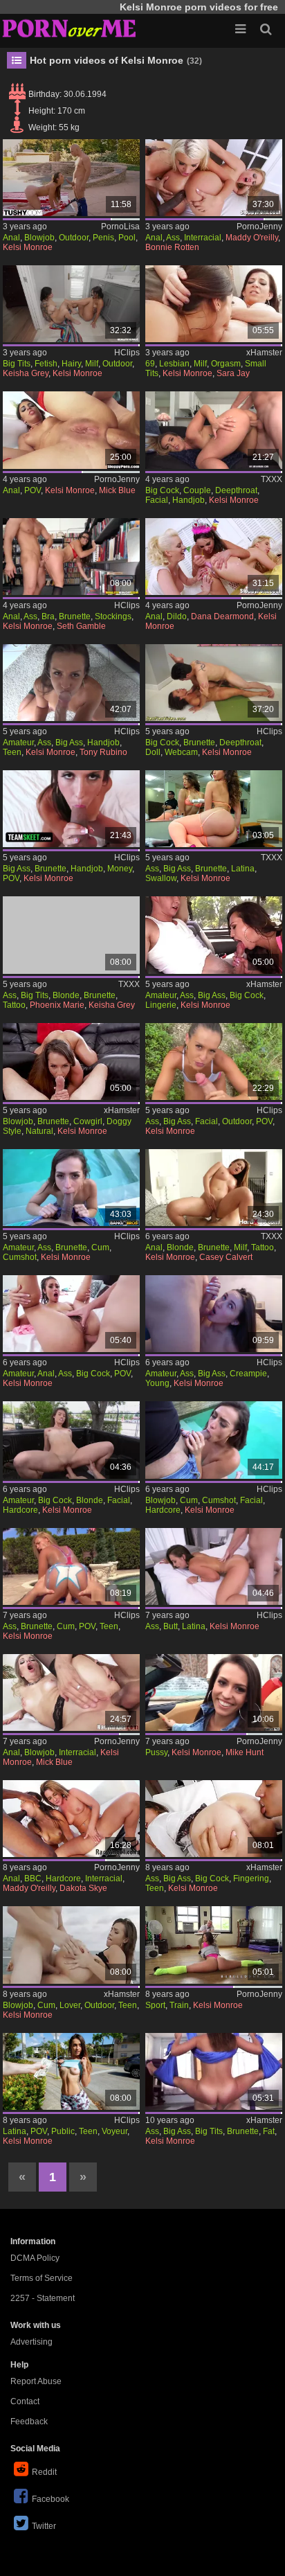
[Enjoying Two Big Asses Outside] (71, 1188)
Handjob (189, 500)
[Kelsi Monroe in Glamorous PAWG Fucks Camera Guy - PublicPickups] (71, 2071)
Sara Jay (233, 373)
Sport (155, 2005)
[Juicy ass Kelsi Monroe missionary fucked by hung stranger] (214, 935)
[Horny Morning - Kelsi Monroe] (214, 430)
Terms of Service (42, 2278)
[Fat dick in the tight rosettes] (71, 430)
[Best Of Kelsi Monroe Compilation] (71, 1566)
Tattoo (14, 1005)
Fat (269, 2131)
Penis (103, 238)
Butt (171, 1626)
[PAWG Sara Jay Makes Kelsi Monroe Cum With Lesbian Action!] (214, 304)
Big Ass (69, 743)
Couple (197, 490)
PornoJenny (259, 226)
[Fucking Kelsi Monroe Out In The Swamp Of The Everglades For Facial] (214, 1062)
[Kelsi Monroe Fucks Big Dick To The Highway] (71, 1440)
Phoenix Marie (57, 1005)
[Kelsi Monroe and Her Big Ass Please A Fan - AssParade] (214, 809)
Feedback (29, 2422)
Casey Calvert (226, 1257)
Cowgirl (88, 1121)
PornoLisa (120, 226)
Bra (48, 616)
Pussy (156, 1752)
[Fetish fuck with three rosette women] (214, 557)
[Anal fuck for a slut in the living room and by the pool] (71, 178)
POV (33, 490)
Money (120, 869)
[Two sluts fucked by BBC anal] (71, 1819)
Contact (25, 2401)
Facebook (50, 2499)
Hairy (71, 364)
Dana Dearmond (222, 616)
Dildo (177, 616)
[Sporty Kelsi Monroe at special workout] (214, 1945)
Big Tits (17, 364)
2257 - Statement (43, 2298)
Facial (157, 500)
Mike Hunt (245, 1752)
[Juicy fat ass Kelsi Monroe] (214, 2071)
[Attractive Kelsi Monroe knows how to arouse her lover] (71, 1945)
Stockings (113, 616)
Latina (243, 869)
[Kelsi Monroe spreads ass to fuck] (71, 1314)
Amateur (18, 743)
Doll (153, 752)
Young (157, 1383)
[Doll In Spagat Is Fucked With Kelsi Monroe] (214, 683)
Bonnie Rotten (172, 247)
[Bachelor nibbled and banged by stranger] (214, 1693)
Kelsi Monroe (28, 247)
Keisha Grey (26, 373)
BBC (33, 1878)
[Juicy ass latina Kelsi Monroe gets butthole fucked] (214, 1566)
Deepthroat (236, 490)
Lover (70, 2005)
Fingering (251, 1878)
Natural (39, 1131)
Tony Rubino (103, 752)
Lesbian (174, 364)
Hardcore (20, 1510)
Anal (11, 238)
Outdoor (74, 238)
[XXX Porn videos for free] (69, 28)
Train (179, 2005)
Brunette (75, 616)
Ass (173, 238)
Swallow (161, 878)
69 (150, 364)
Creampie (248, 1374)
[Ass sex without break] (71, 1693)
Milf (92, 364)
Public (63, 2131)
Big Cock (162, 490)
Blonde (66, 995)
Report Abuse (36, 2381)
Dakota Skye (83, 1888)
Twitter (44, 2526)
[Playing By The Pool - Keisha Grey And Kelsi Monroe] (71, 304)
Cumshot (20, 1257)
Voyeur (114, 2131)
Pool (127, 238)
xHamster (264, 353)
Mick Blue (117, 490)
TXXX (272, 479)
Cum (100, 1247)
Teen (12, 752)
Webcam (181, 752)
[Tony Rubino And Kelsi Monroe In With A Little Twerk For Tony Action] (71, 683)
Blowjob (39, 238)
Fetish (46, 364)
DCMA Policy (35, 2258)
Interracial (203, 238)
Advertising (31, 2342)
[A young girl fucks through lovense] (214, 1314)
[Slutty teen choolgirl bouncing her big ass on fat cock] (214, 1819)
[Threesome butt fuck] (214, 178)
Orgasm (226, 364)
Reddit (44, 2472)
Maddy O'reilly (252, 238)
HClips (127, 353)
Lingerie (161, 1005)
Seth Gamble (81, 626)
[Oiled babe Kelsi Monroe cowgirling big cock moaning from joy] (71, 1062)
